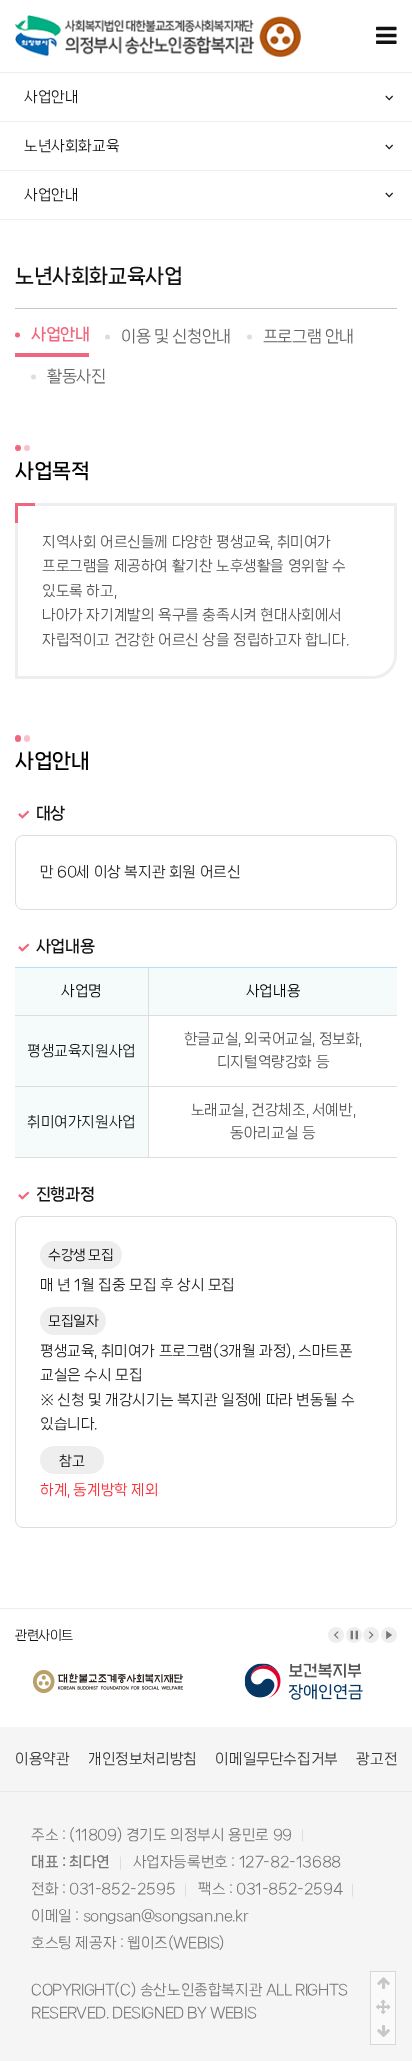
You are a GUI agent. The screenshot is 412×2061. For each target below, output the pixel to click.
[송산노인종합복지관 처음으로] (158, 26)
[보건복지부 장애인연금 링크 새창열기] (304, 1668)
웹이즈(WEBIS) (176, 1943)
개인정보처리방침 (142, 1759)
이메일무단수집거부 (276, 1759)
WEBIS (233, 2013)
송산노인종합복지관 (201, 1990)
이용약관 (42, 1759)
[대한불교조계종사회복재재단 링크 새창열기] (108, 1668)
